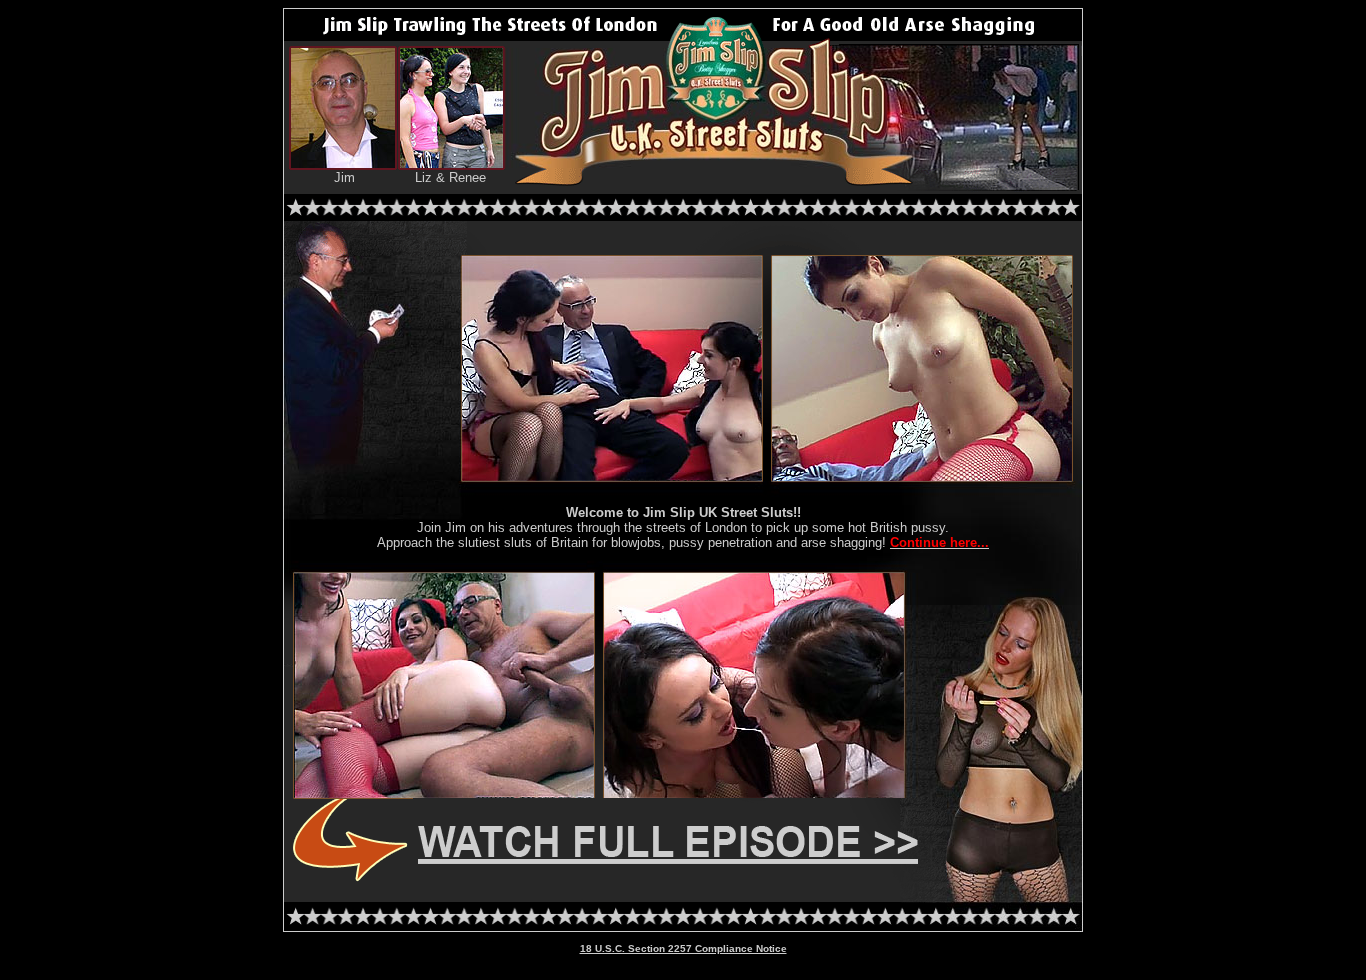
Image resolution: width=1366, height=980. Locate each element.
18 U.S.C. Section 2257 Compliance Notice (683, 948)
